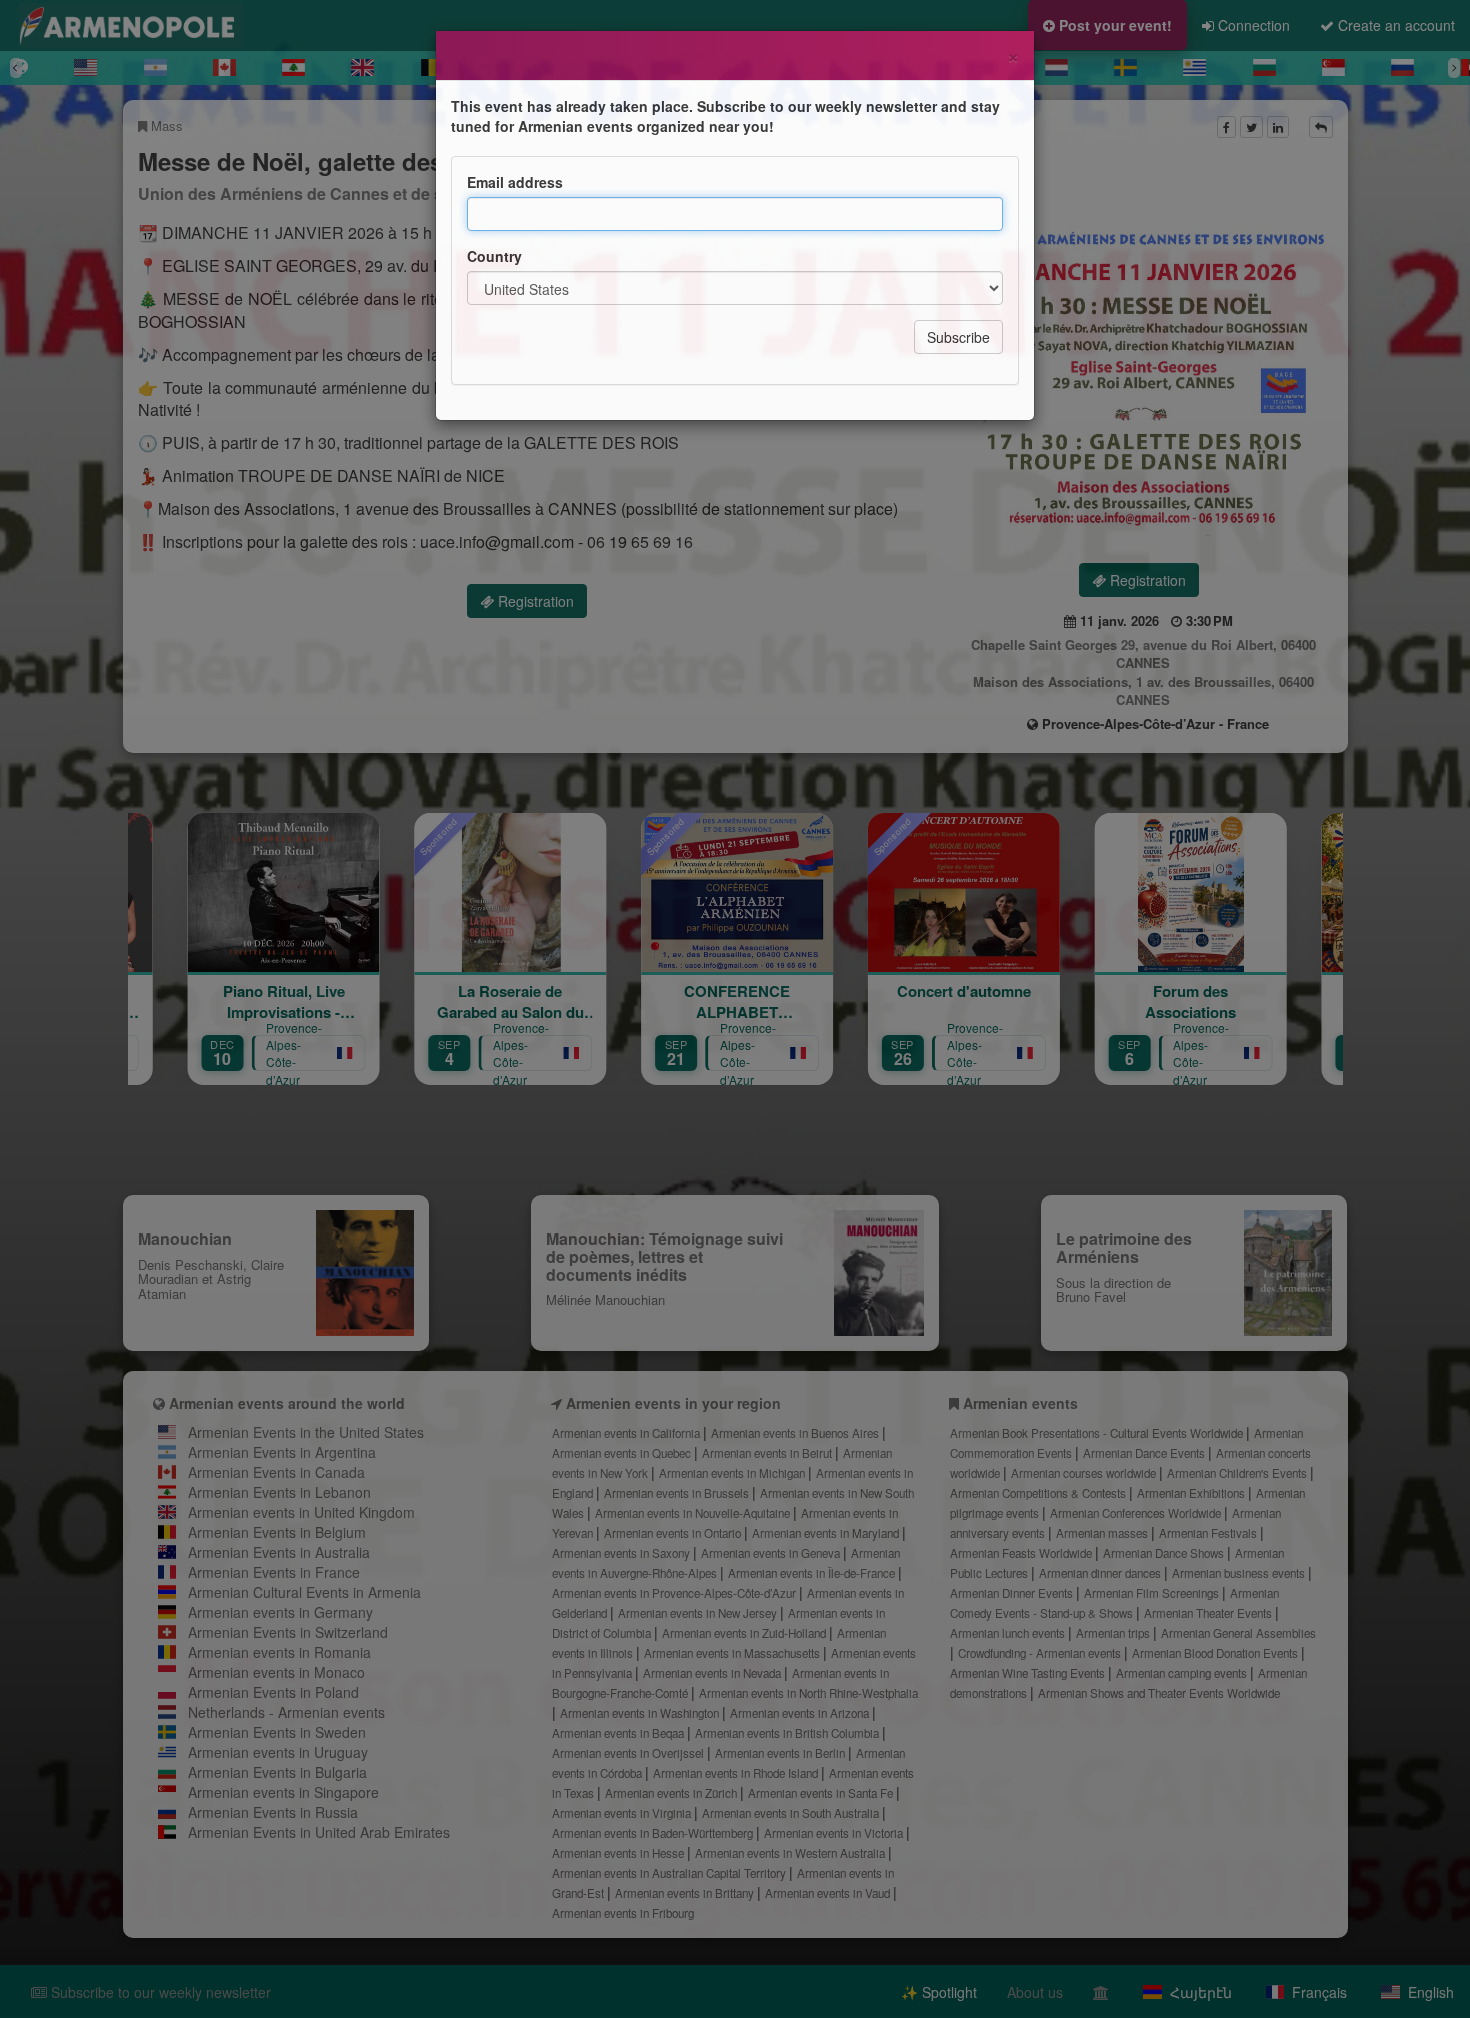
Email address (515, 182)
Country (494, 256)
